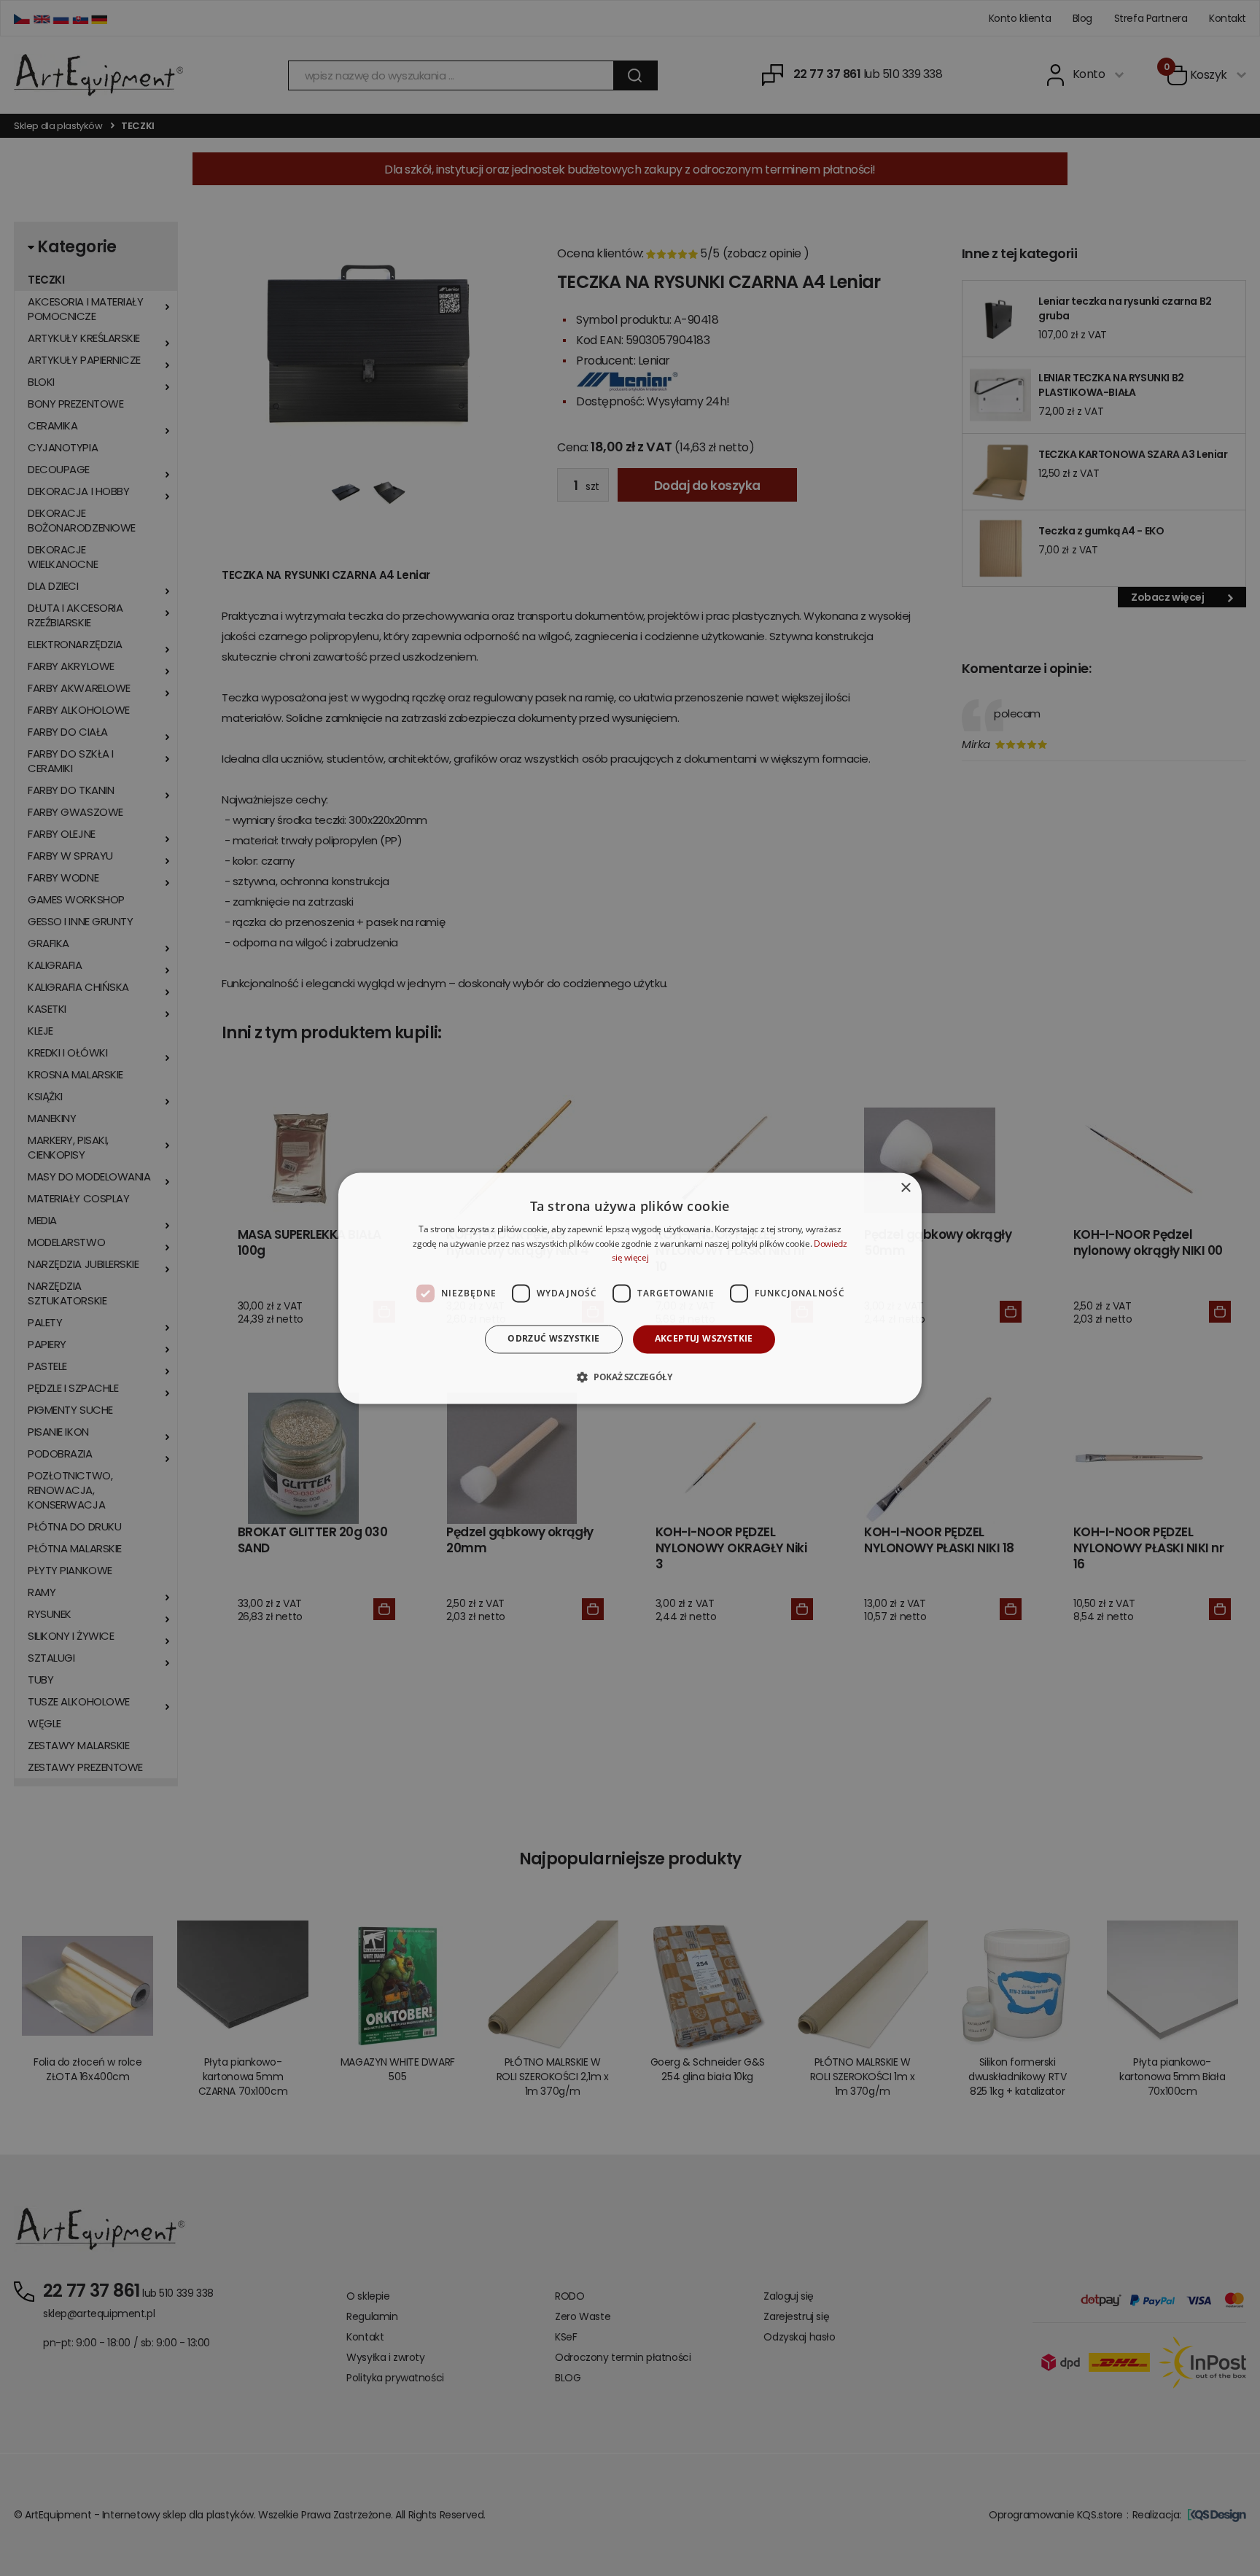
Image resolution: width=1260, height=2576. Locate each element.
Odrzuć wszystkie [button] (553, 1339)
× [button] (905, 1188)
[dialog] (630, 1288)
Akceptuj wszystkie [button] (704, 1339)
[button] (630, 1377)
